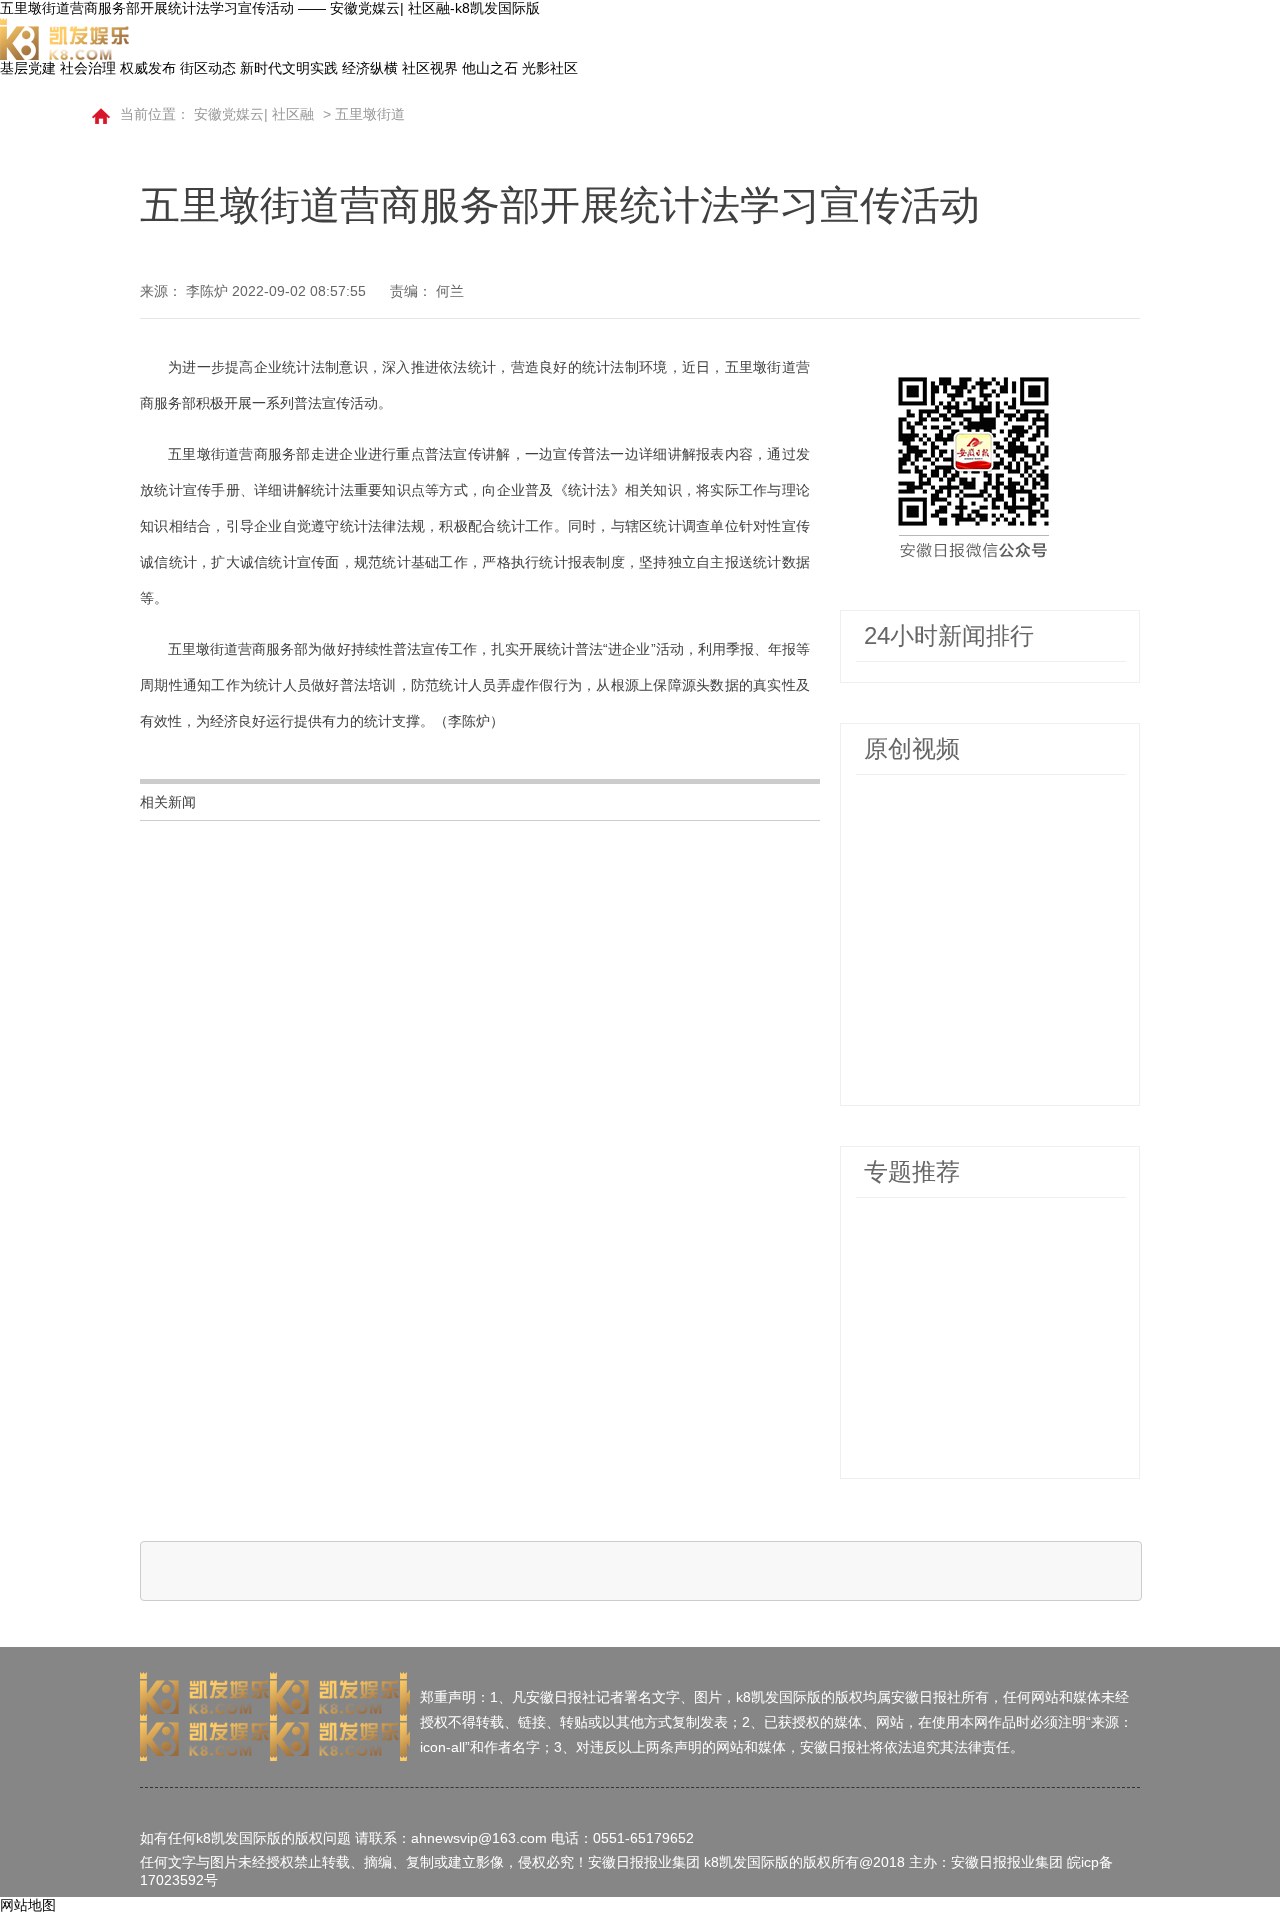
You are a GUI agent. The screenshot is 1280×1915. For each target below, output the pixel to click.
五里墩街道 (370, 114)
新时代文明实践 (289, 68)
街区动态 (208, 68)
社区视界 (430, 68)
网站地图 (28, 1905)
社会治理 (88, 68)
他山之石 (490, 68)
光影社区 (550, 68)
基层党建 (28, 68)
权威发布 (148, 68)
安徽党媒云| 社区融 (254, 114)
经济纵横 (370, 68)
